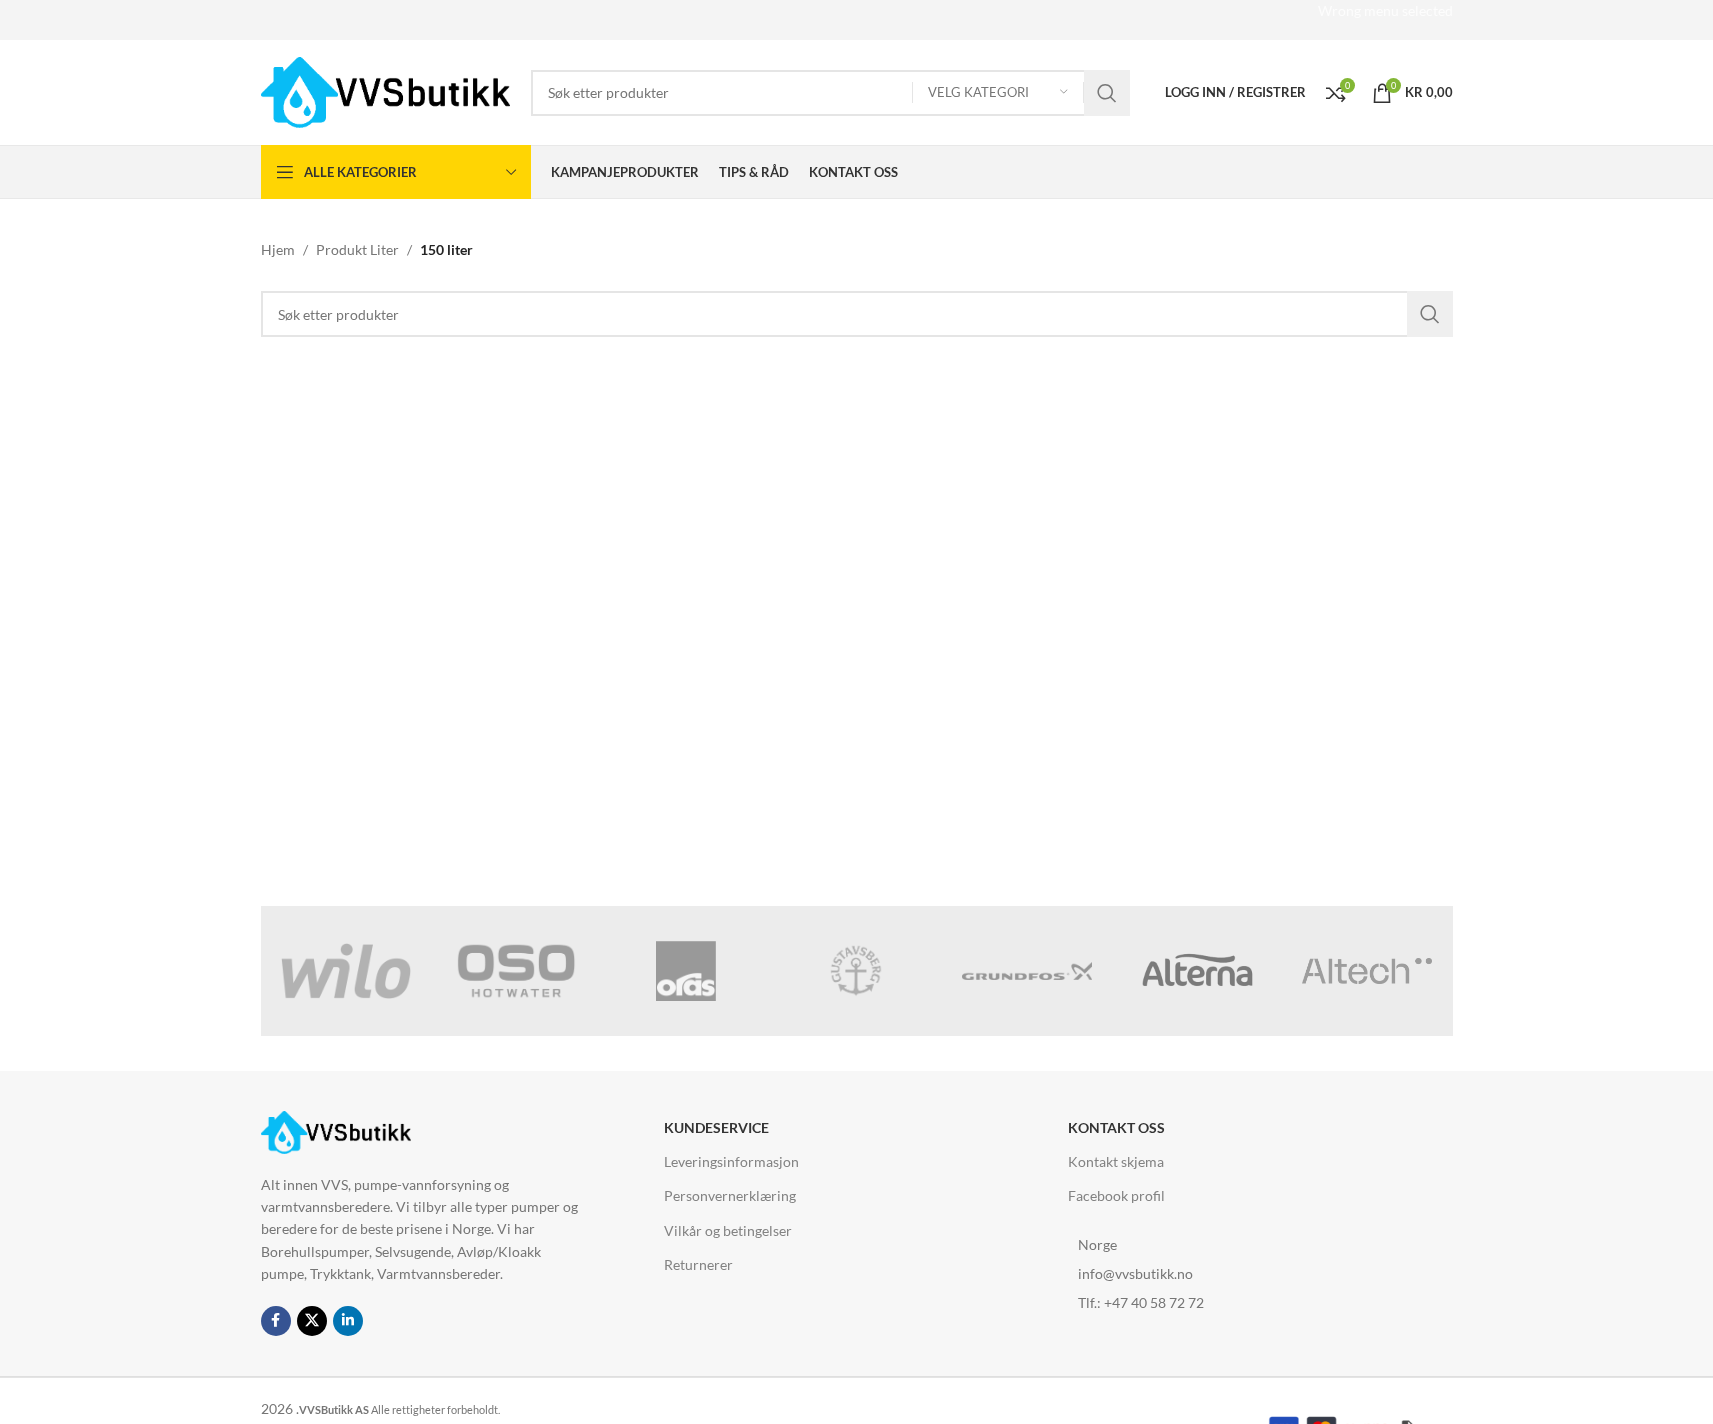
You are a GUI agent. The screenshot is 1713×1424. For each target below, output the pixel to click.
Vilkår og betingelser (728, 1230)
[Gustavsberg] (856, 971)
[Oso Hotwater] (516, 971)
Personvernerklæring (730, 1195)
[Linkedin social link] (348, 1321)
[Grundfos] (1027, 971)
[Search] (1107, 93)
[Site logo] (386, 90)
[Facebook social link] (276, 1321)
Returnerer (698, 1264)
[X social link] (312, 1321)
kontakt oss (1116, 1127)
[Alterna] (1197, 971)
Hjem (278, 249)
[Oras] (686, 971)
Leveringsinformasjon (731, 1161)
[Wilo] (346, 971)
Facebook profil (1116, 1195)
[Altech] (1367, 971)
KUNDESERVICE (716, 1127)
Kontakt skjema (1116, 1161)
